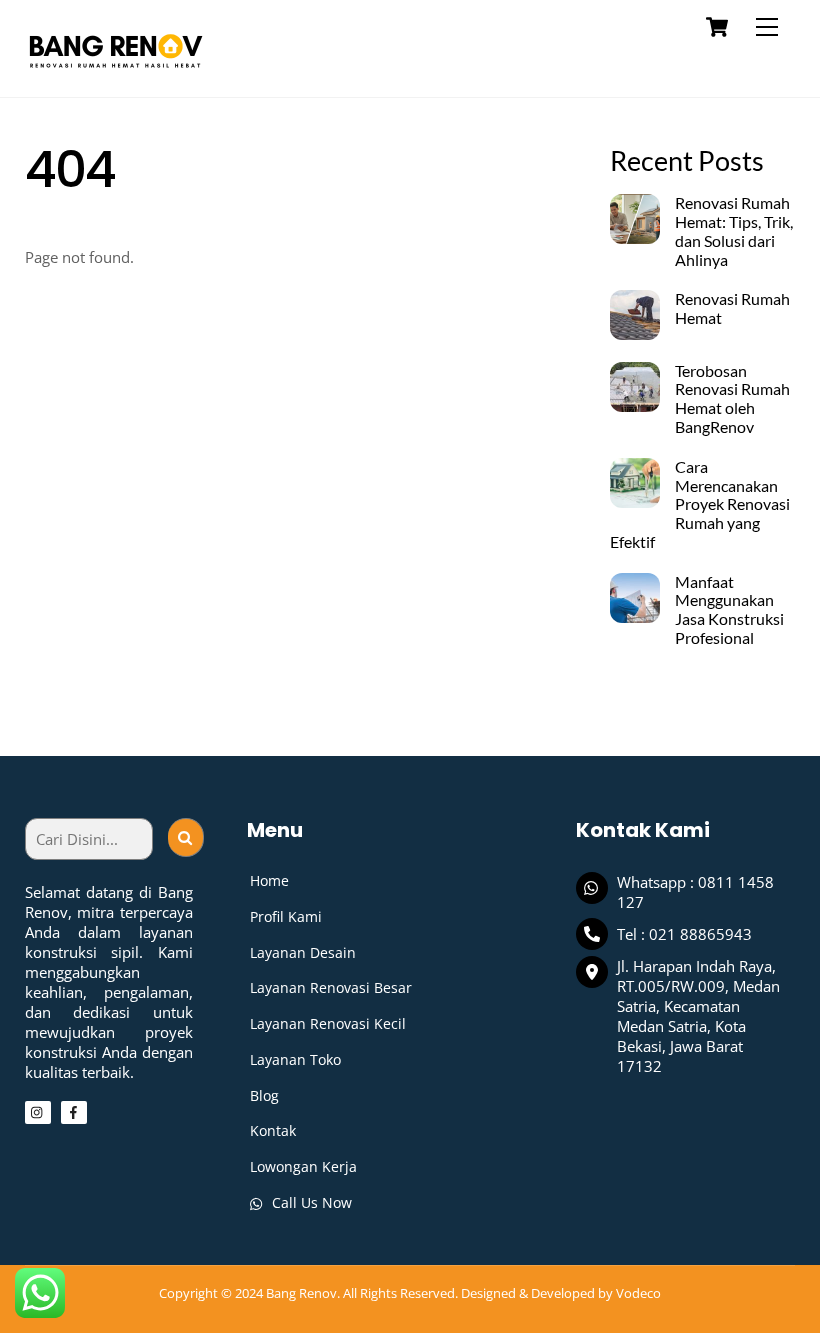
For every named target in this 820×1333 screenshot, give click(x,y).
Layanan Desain (303, 952)
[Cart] (717, 27)
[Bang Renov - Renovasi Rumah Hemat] (115, 71)
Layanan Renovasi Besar (331, 987)
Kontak (273, 1130)
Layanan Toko (295, 1059)
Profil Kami (286, 916)
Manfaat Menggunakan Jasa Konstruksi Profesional (729, 610)
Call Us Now (310, 1202)
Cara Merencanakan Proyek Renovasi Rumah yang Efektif (699, 504)
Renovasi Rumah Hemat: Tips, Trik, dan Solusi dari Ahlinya (734, 231)
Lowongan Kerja (303, 1166)
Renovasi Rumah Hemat (732, 308)
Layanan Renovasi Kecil (328, 1023)
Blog (264, 1095)
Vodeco (638, 1293)
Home (269, 880)
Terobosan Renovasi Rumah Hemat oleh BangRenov (732, 399)
